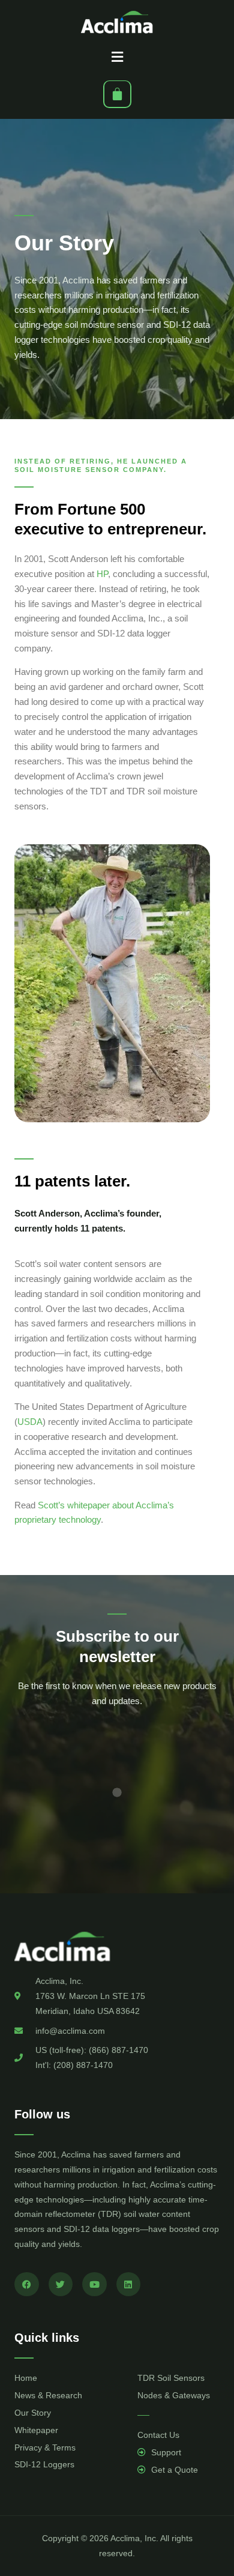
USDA (30, 1422)
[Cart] (117, 94)
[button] (117, 57)
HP (102, 574)
